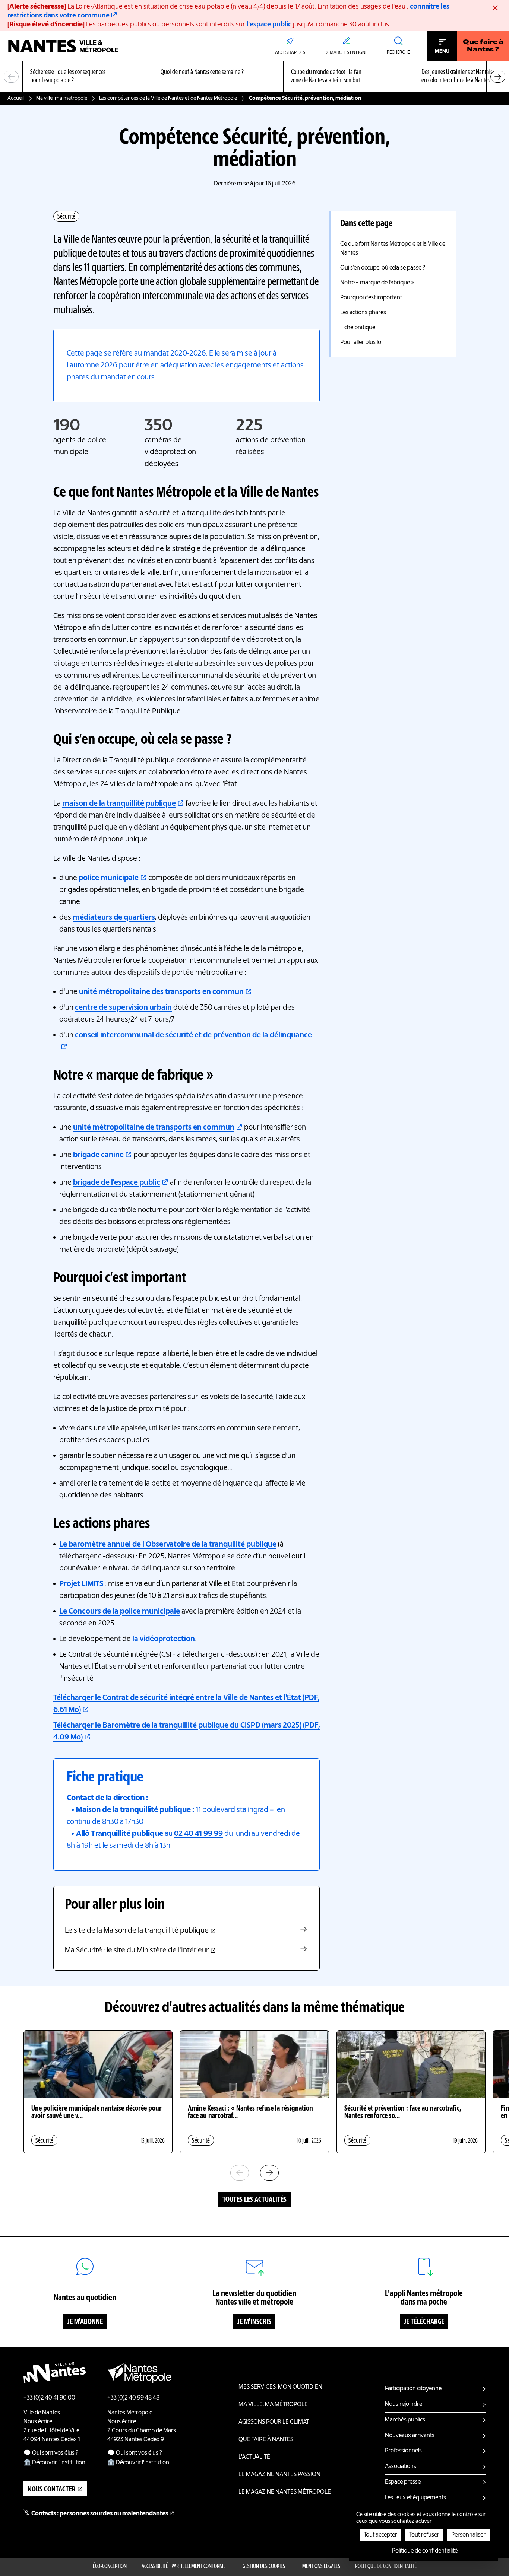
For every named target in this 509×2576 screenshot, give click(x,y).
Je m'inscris (254, 2322)
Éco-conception (110, 2567)
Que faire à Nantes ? (483, 46)
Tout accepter (380, 2535)
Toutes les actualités (255, 2200)
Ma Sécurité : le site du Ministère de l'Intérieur (137, 1951)
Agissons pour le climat (274, 2422)
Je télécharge (424, 2322)
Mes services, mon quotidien (280, 2387)
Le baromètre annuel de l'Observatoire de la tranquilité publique (168, 1545)
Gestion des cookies (264, 2567)
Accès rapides (290, 53)
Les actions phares (363, 313)
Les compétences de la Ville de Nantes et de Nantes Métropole (168, 98)
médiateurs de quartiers (114, 918)
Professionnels (403, 2451)
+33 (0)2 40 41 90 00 (49, 2398)
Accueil (16, 98)
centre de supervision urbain (123, 1008)
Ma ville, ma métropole (62, 98)
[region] (255, 77)
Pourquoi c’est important (371, 298)
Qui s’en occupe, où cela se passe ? (383, 268)
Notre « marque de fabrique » (377, 283)
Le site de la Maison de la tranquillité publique (137, 1931)
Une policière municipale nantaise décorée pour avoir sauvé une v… (97, 2112)
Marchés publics (405, 2420)
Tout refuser (424, 2535)
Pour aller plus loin (363, 343)
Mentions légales (321, 2567)
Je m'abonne (85, 2322)
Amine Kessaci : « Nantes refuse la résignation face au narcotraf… (250, 2112)
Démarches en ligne (346, 53)
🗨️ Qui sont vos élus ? (51, 2453)
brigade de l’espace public (117, 1183)
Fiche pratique (358, 328)
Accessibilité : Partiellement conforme (184, 2567)
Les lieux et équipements (415, 2498)
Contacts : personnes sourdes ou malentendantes (100, 2514)
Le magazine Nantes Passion (279, 2475)
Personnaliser (468, 2535)
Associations (401, 2467)
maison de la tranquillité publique (119, 804)
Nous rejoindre (404, 2404)
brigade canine (98, 1155)
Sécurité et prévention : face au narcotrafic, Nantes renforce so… (403, 2112)
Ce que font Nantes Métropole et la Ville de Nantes (393, 249)
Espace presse (403, 2482)
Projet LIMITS (82, 1584)
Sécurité (66, 217)
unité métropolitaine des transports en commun (161, 992)
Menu (442, 51)
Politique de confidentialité (386, 2567)
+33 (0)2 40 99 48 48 (133, 2398)
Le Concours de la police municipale (120, 1612)
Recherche (398, 52)
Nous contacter (52, 2490)
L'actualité (254, 2457)
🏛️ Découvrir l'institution (54, 2463)
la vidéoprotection (164, 1639)
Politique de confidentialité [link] (425, 2551)
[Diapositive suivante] (498, 77)
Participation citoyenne (413, 2389)
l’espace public (269, 25)
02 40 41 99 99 (198, 1834)
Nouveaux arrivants (410, 2436)
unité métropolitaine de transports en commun (154, 1128)
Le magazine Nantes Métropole (285, 2492)
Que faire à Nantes (266, 2440)
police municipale (109, 878)
